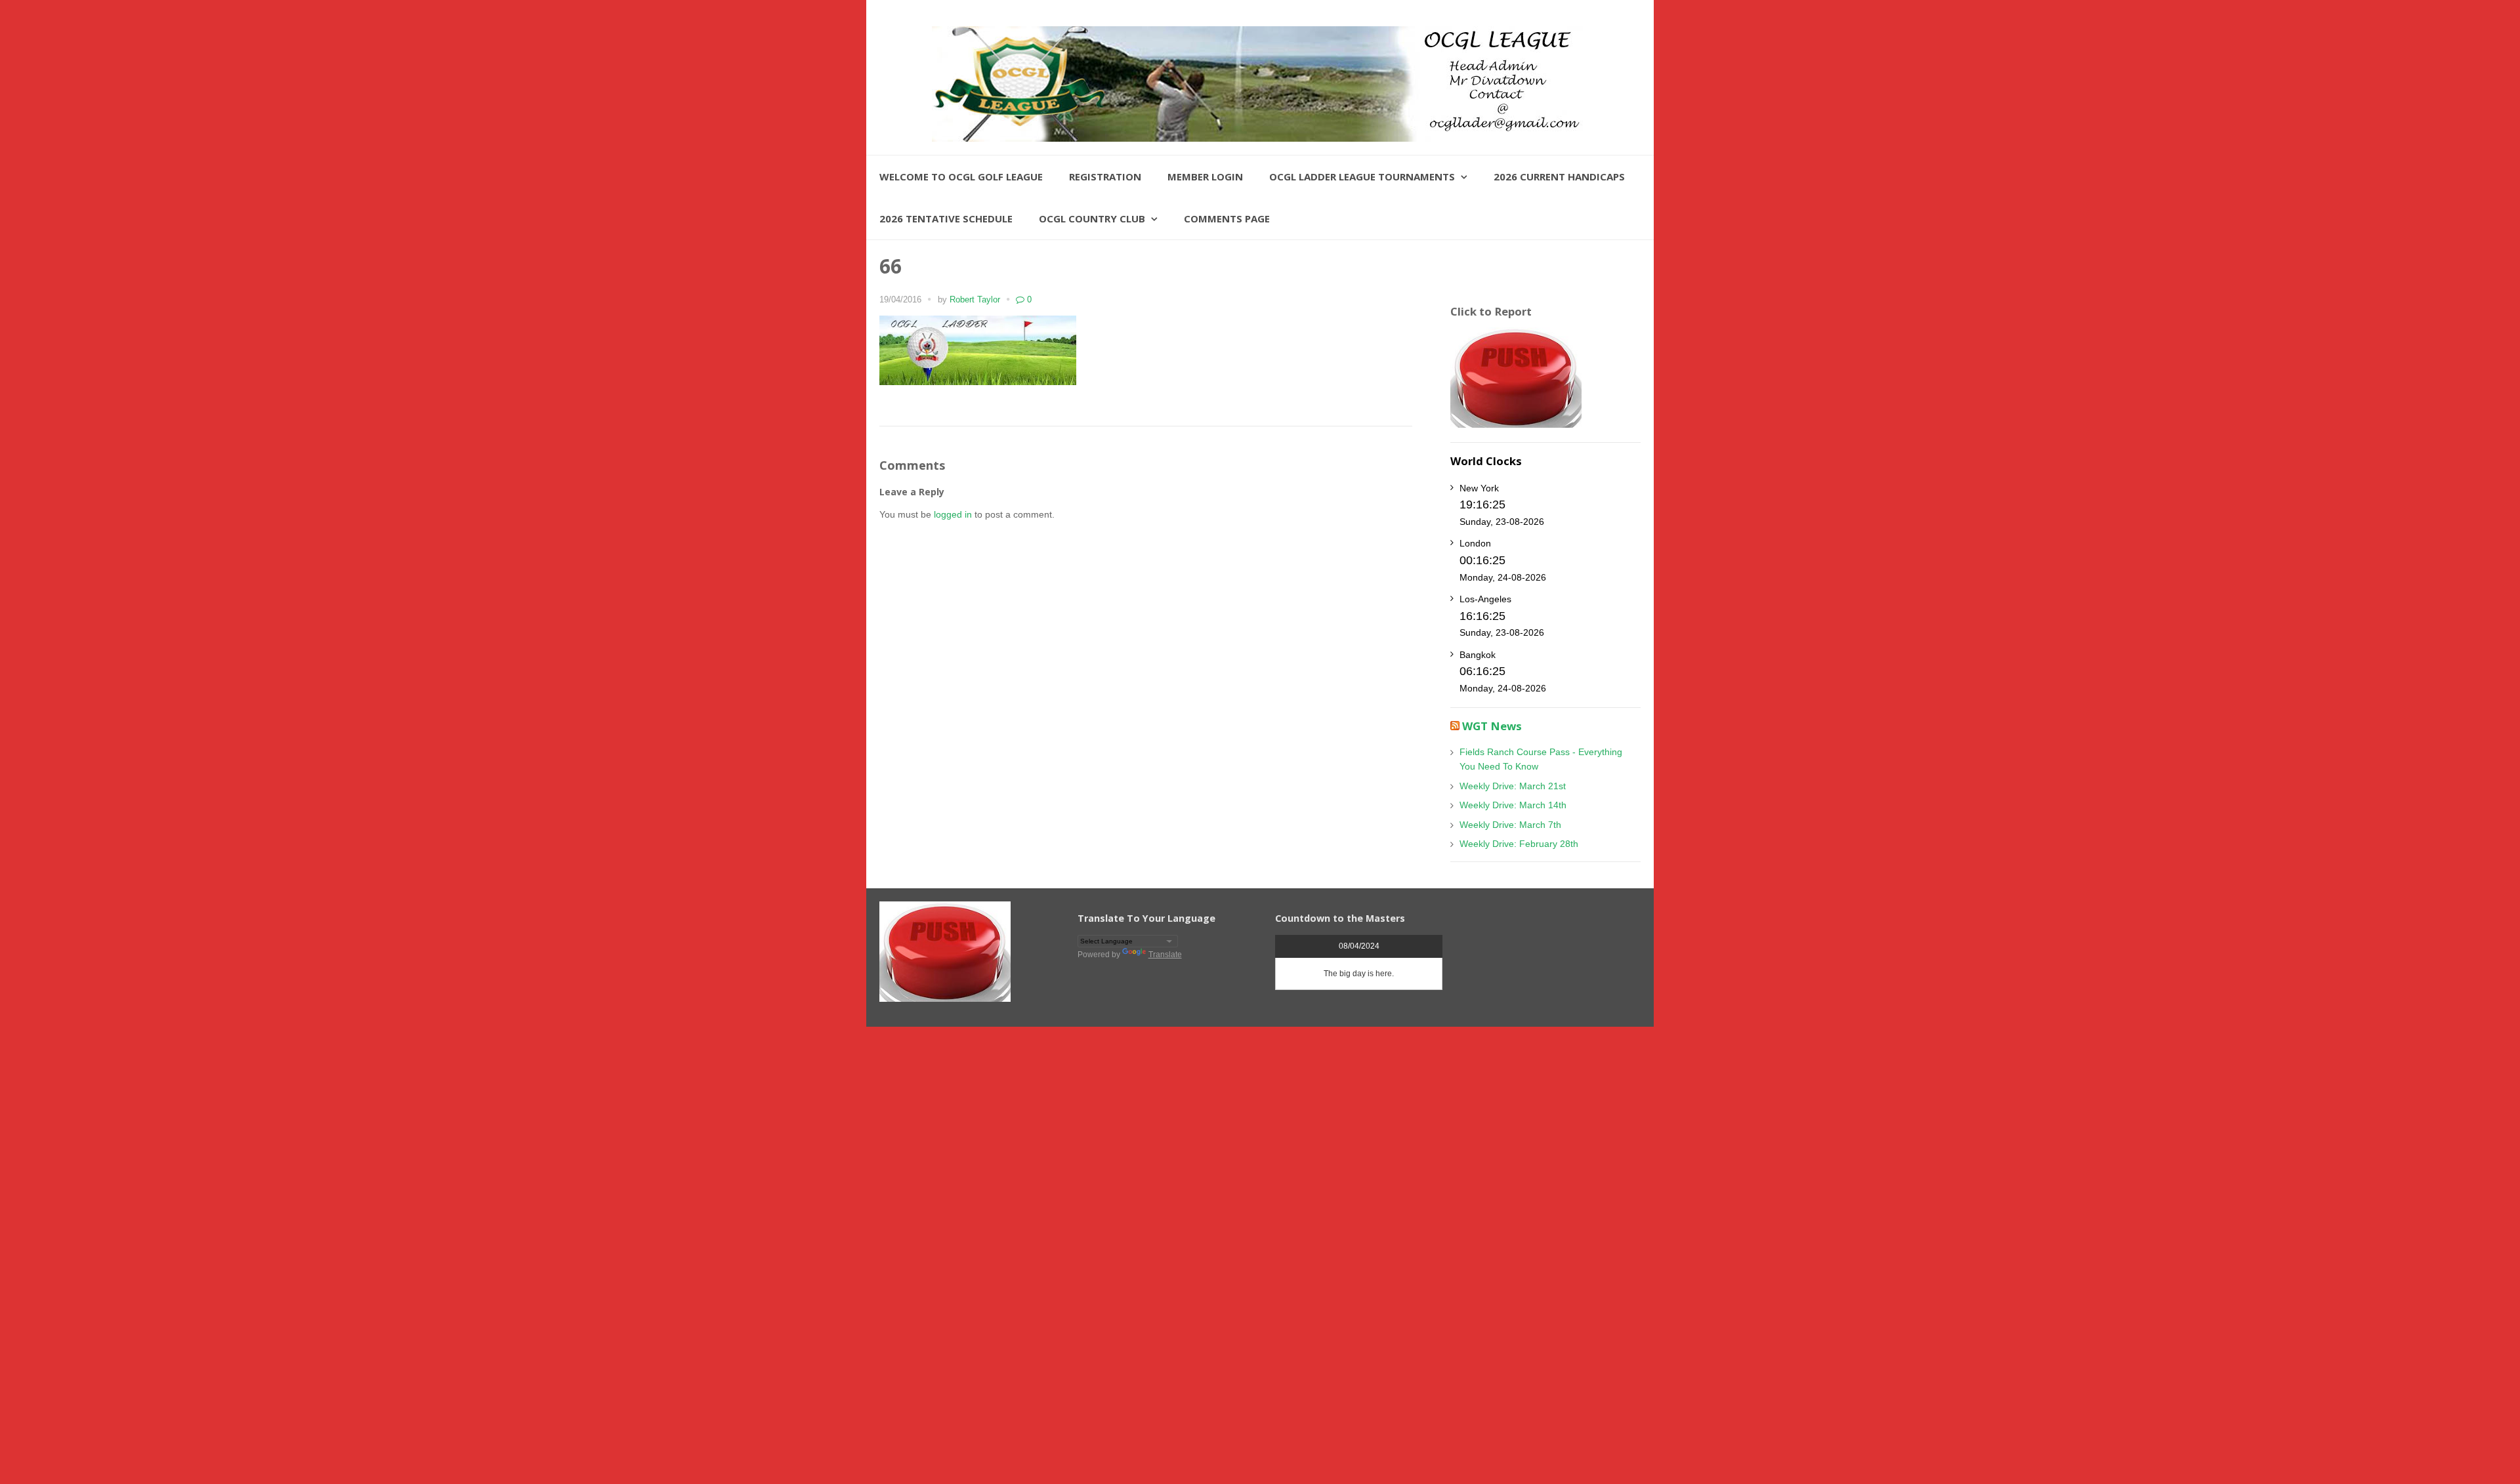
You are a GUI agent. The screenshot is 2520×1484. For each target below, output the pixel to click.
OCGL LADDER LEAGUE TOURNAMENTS (1362, 176)
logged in (953, 514)
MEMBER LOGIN (1205, 176)
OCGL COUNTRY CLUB (1092, 218)
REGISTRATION (1105, 176)
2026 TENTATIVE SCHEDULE (946, 218)
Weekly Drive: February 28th (1519, 844)
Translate (1165, 955)
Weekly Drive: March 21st (1513, 786)
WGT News (1492, 726)
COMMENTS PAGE (1227, 218)
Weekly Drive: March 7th (1510, 825)
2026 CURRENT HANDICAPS (1559, 176)
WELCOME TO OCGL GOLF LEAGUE (961, 176)
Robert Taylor (975, 300)
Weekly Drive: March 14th (1513, 805)
